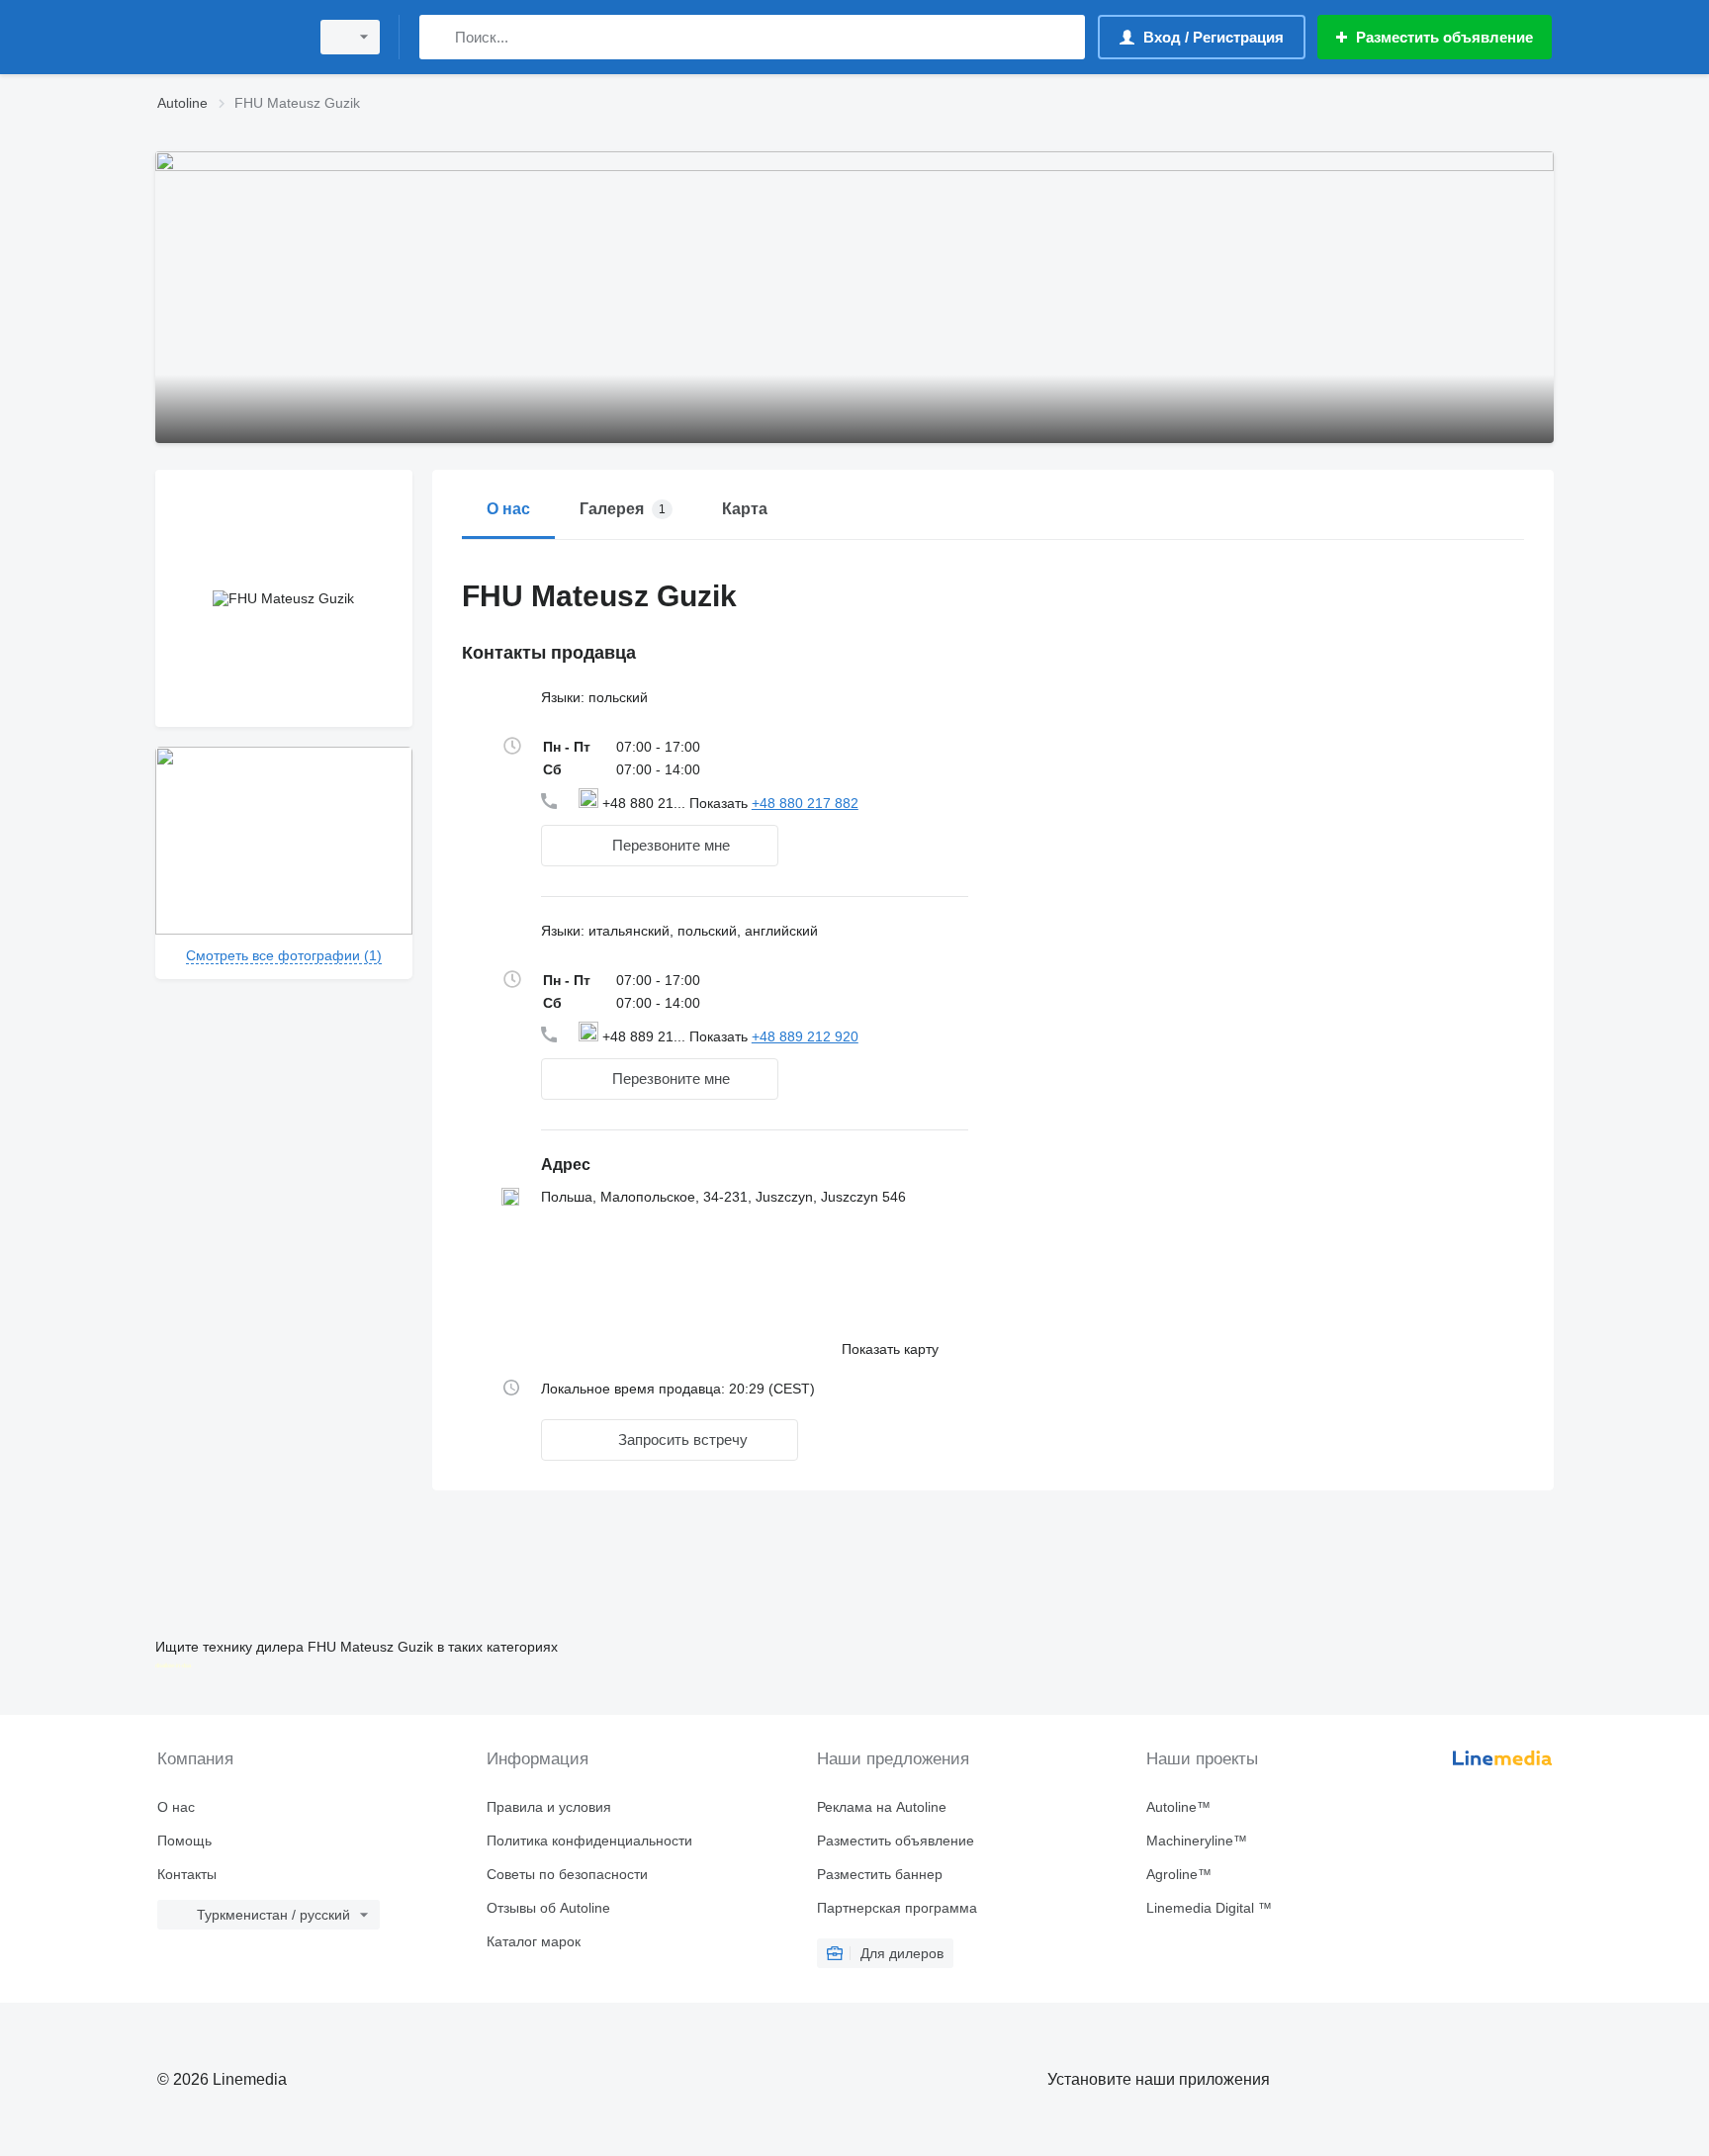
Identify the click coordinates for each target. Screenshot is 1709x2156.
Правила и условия (549, 1807)
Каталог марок (534, 1941)
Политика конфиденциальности (589, 1841)
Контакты (187, 1874)
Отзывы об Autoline (548, 1908)
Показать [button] (720, 803)
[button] (660, 846)
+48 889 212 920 (805, 1036)
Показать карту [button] (890, 1349)
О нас (176, 1807)
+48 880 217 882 (805, 803)
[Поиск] (439, 37)
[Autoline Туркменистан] (226, 37)
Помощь (184, 1841)
